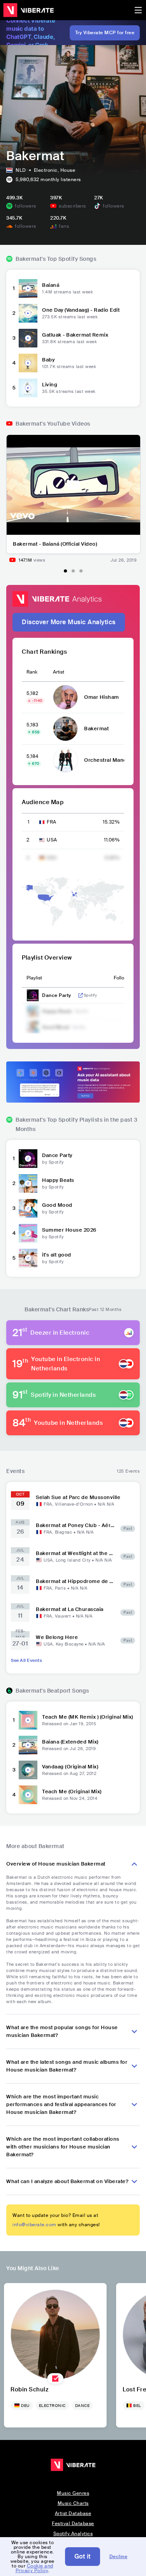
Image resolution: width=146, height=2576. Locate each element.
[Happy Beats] (28, 1183)
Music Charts (73, 2503)
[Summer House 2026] (28, 1233)
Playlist (34, 978)
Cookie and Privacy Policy (34, 2568)
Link (81, 995)
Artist (59, 672)
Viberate (28, 10)
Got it (83, 2556)
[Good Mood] (28, 1208)
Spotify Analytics (73, 2534)
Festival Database (73, 2524)
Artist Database (73, 2513)
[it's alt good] (28, 1258)
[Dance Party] (28, 1159)
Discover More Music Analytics (69, 622)
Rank (32, 672)
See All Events (26, 1660)
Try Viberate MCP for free (105, 33)
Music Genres (73, 2493)
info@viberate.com (34, 2225)
